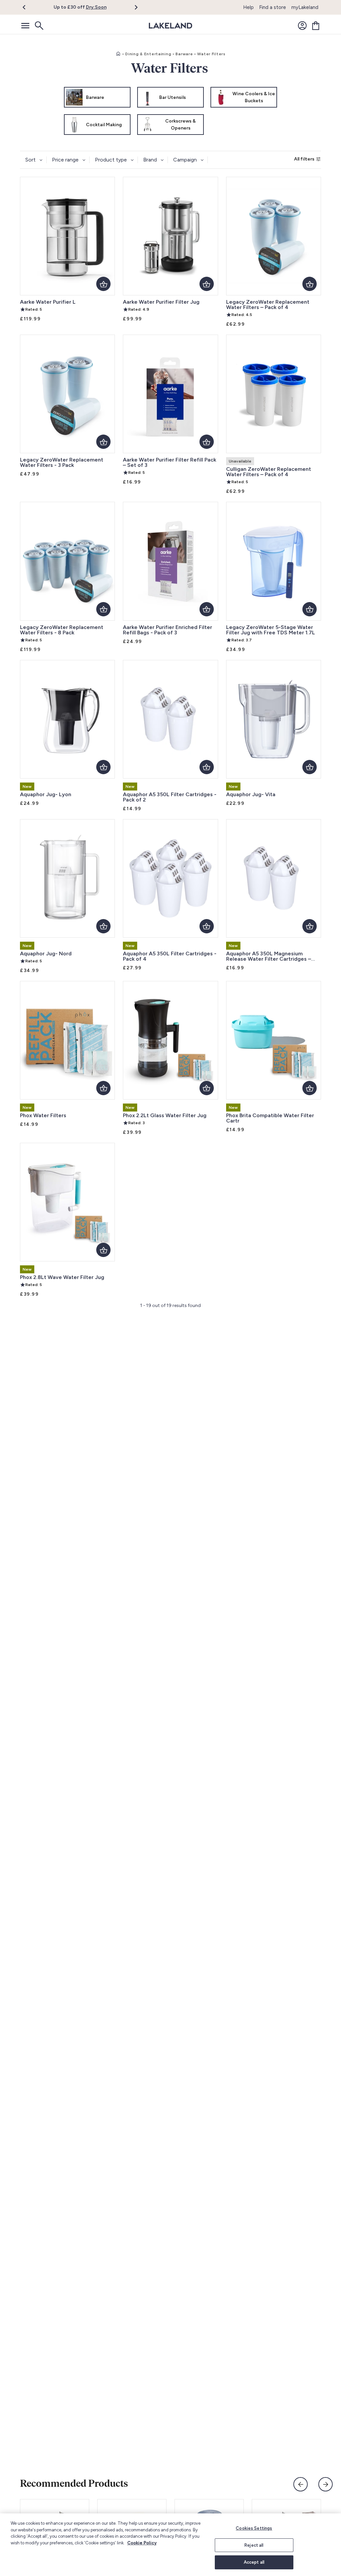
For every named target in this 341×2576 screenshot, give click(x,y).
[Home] (118, 54)
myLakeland (305, 7)
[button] (28, 7)
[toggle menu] (25, 26)
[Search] (39, 26)
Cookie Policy (142, 2543)
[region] (170, 2545)
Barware (184, 54)
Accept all (254, 2562)
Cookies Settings (254, 2528)
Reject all (254, 2545)
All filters (304, 159)
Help (248, 7)
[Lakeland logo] (170, 26)
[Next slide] (326, 2484)
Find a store (273, 7)
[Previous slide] (301, 2484)
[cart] (316, 26)
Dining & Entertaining (148, 54)
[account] (302, 26)
